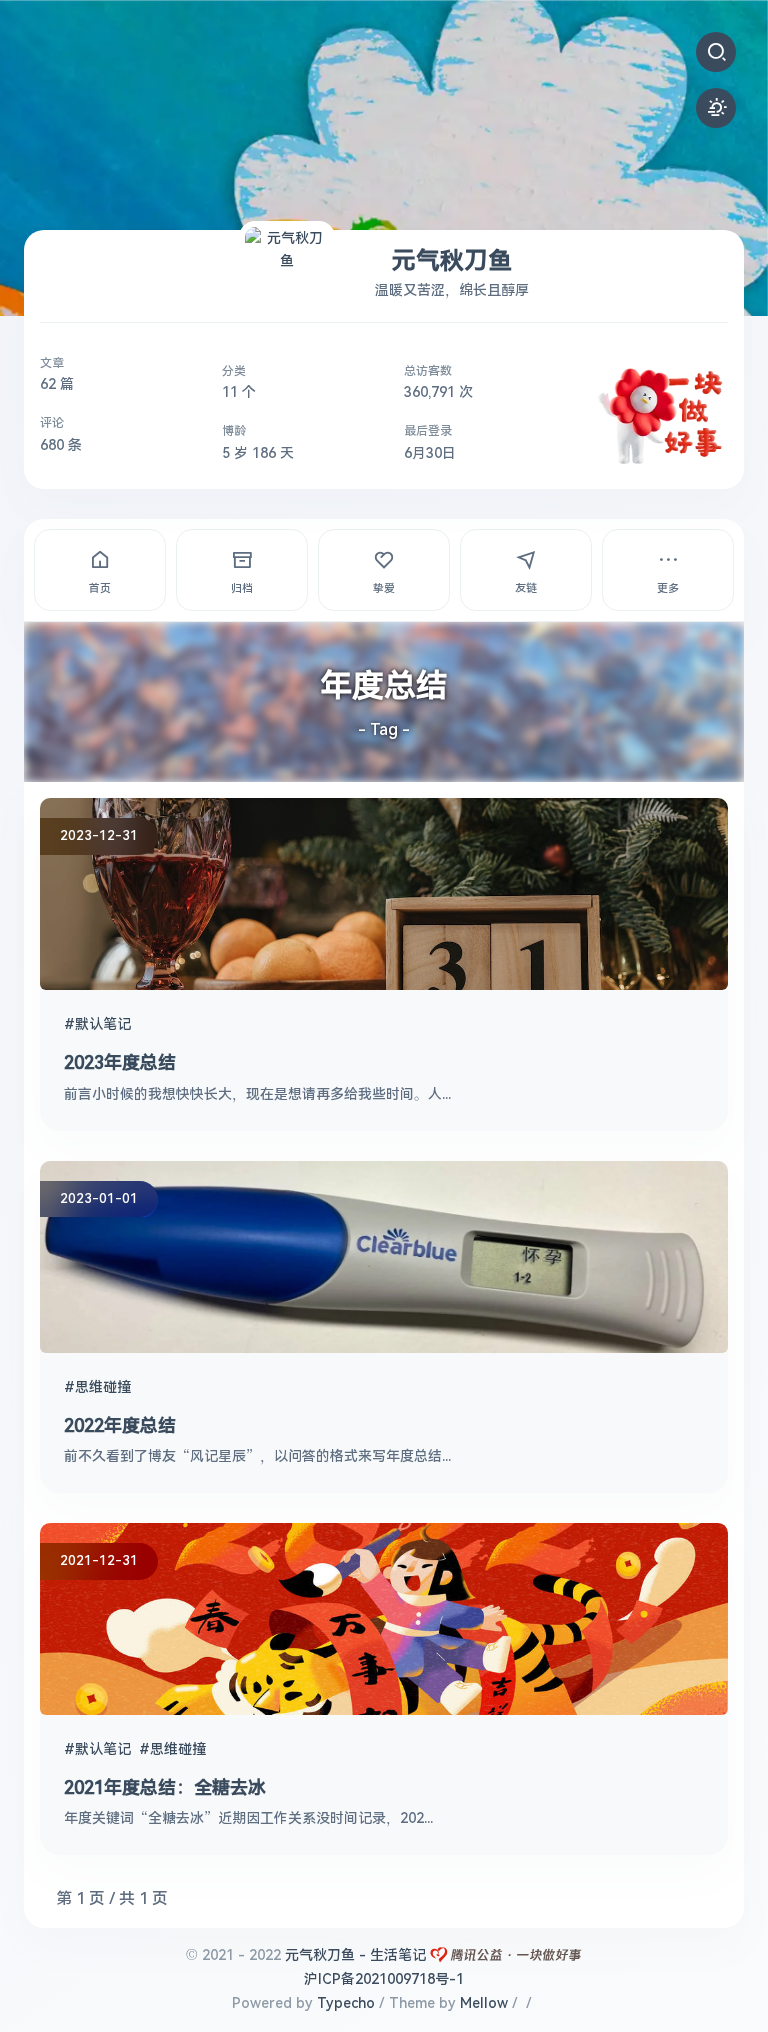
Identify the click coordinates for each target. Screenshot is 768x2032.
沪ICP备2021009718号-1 (384, 1979)
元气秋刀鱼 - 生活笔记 (355, 1955)
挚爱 (384, 588)
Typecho (346, 2003)
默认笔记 (103, 1024)
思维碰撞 (103, 1387)
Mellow (484, 2003)
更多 (668, 588)
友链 (526, 588)
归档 (242, 588)
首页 (100, 588)
